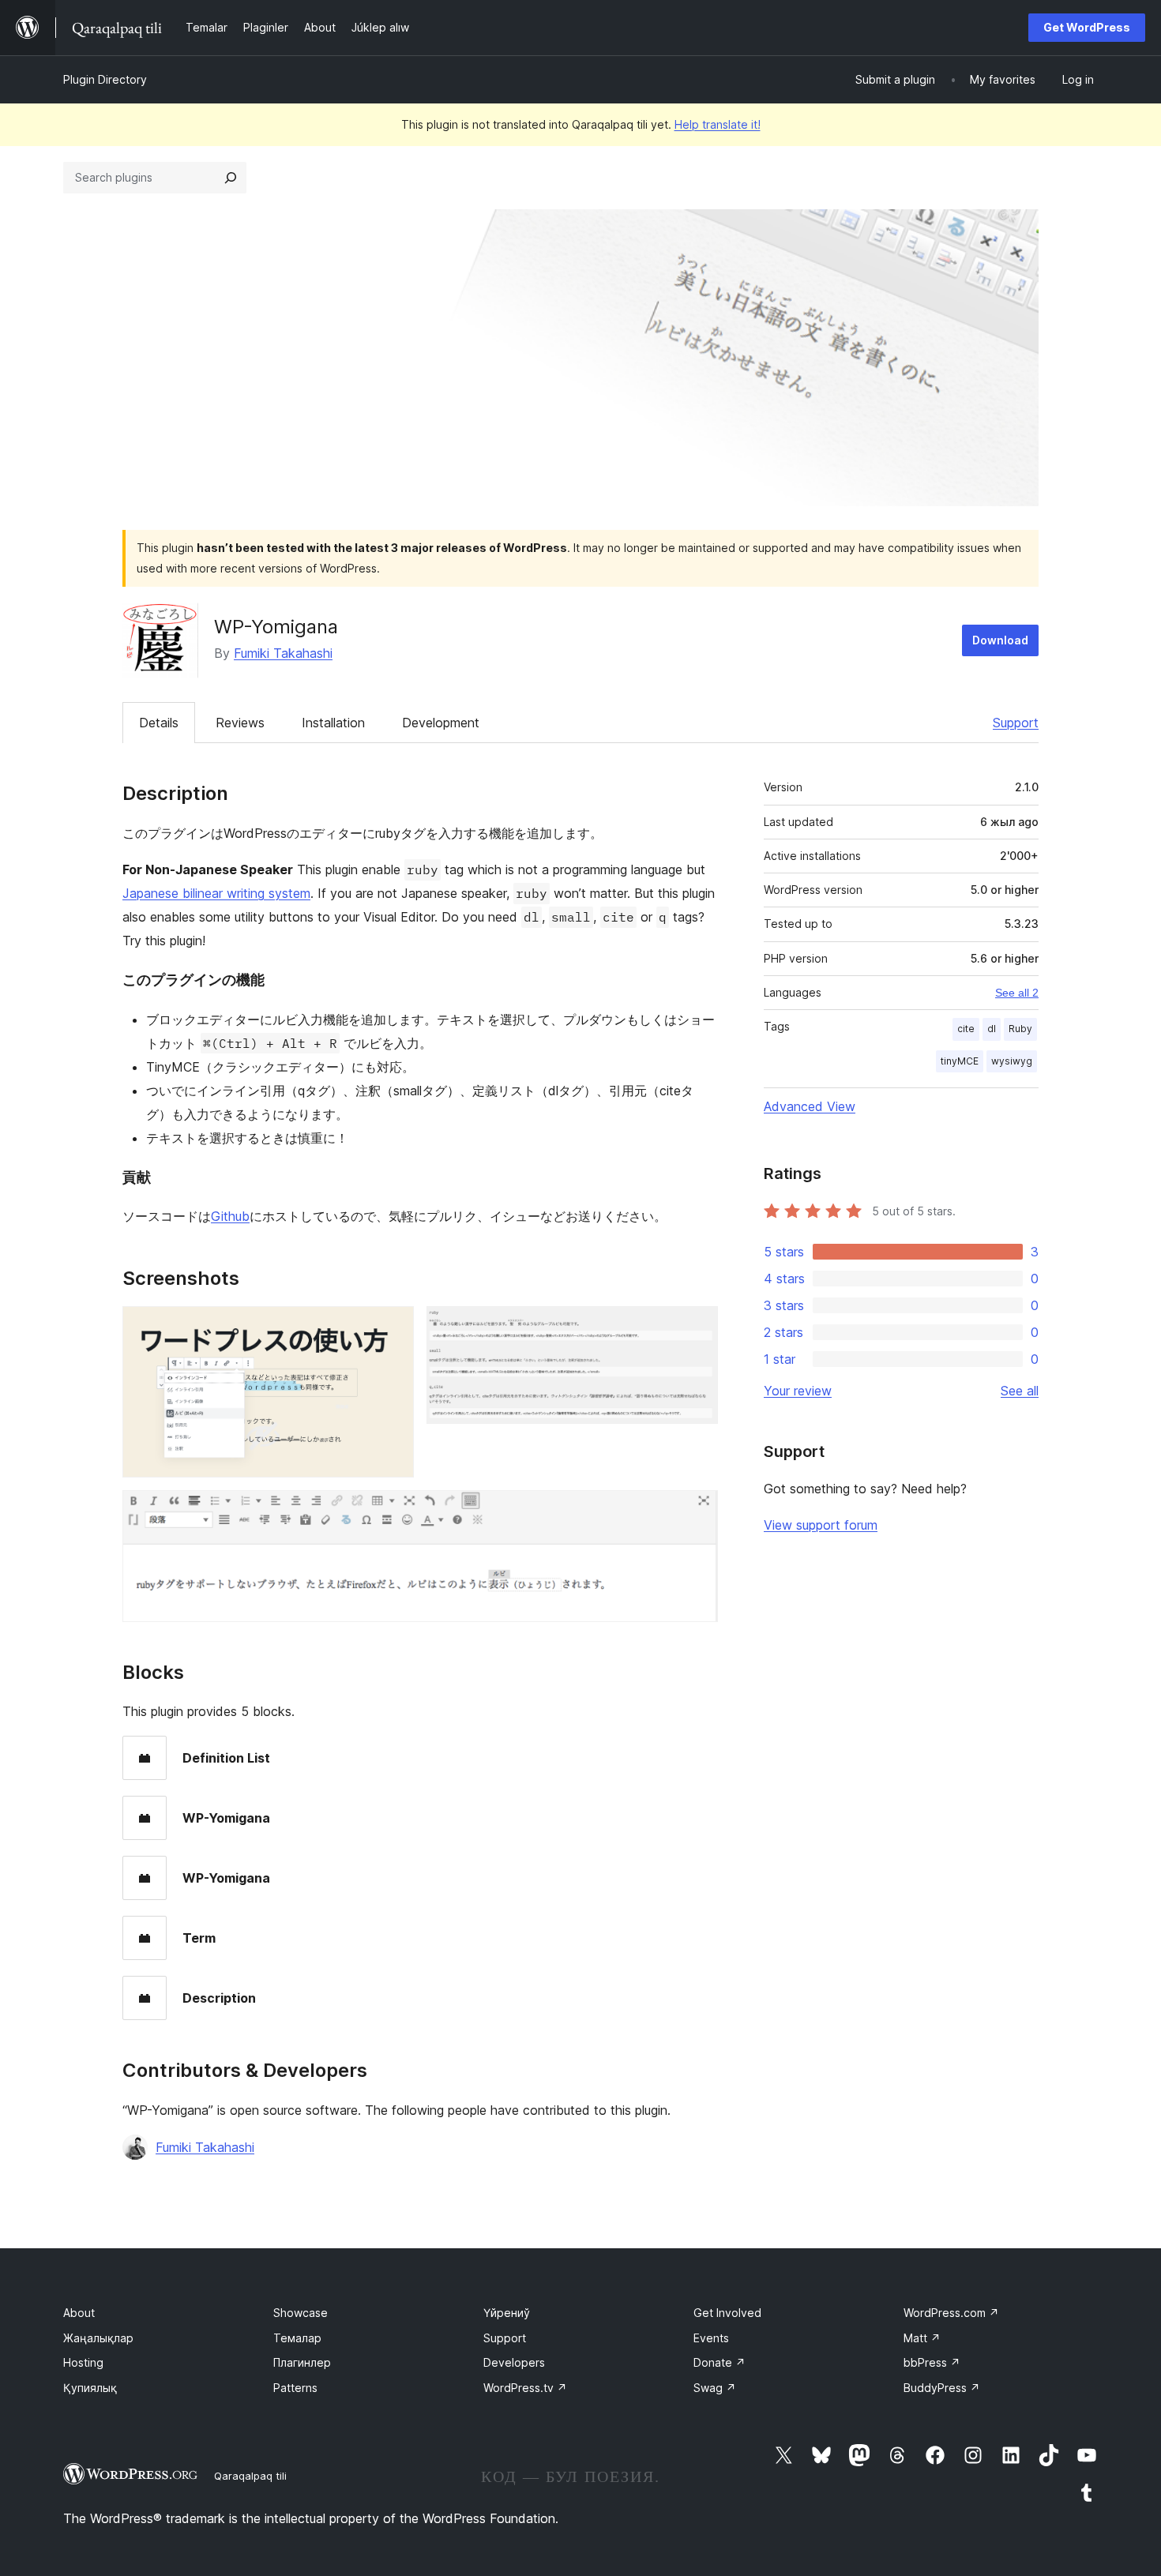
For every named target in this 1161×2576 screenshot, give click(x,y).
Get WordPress (1087, 27)
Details (159, 723)
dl (992, 1029)
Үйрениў (507, 2313)
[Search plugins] (231, 178)
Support (1016, 723)
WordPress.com (951, 2313)
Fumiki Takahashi (283, 653)
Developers (514, 2362)
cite (966, 1029)
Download (1000, 640)
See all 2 (1017, 993)
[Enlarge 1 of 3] (393, 1327)
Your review (798, 1391)
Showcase (301, 2313)
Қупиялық (90, 2388)
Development (441, 723)
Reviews (240, 723)
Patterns (295, 2388)
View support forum (821, 1525)
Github (230, 1216)
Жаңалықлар (98, 2338)
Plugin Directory (105, 79)
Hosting (83, 2362)
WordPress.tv (525, 2388)
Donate (720, 2362)
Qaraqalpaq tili (250, 2476)
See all (1020, 1391)
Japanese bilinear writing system (216, 893)
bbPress (932, 2362)
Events (711, 2338)
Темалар (297, 2338)
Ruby (1020, 1029)
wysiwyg (1012, 1061)
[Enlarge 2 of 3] (697, 1327)
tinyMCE (960, 1061)
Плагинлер (302, 2362)
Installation (333, 723)
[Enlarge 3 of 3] (697, 1511)
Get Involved (727, 2313)
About (79, 2313)
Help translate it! (718, 124)
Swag (715, 2388)
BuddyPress (942, 2388)
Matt (922, 2338)
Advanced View (810, 1106)
